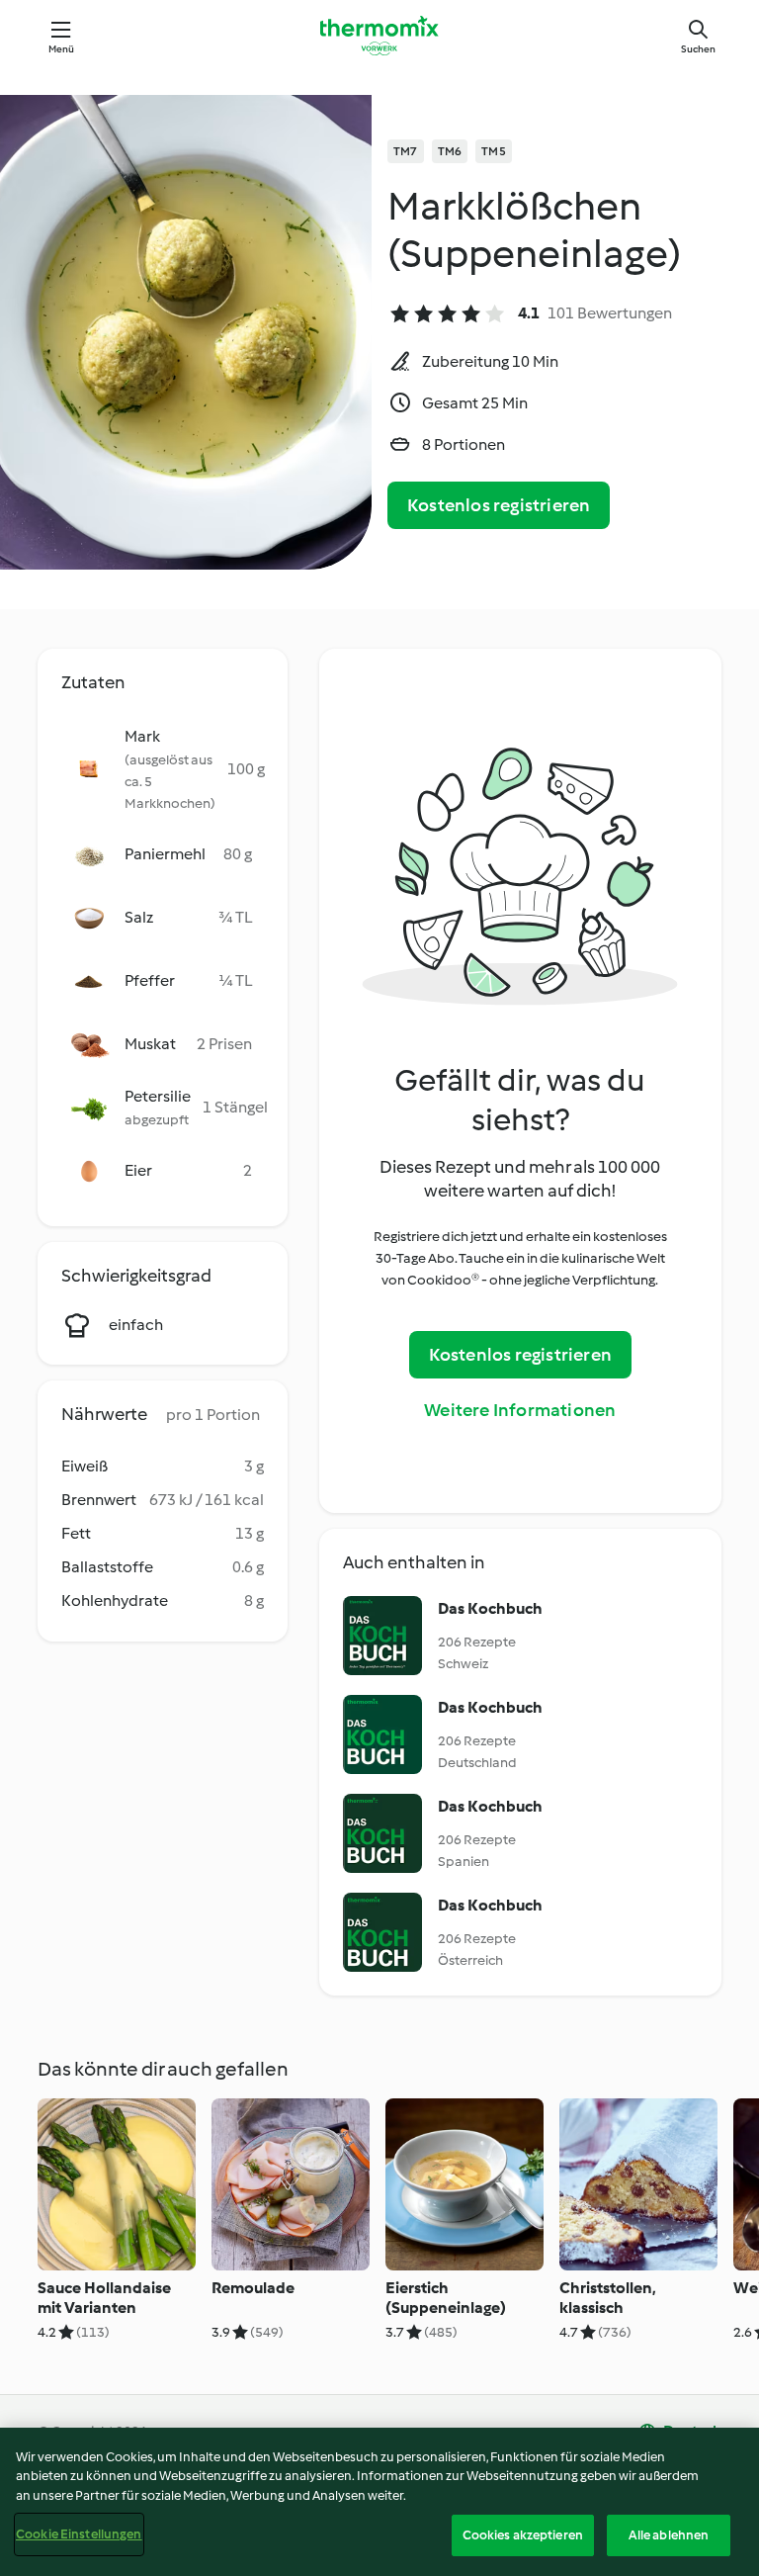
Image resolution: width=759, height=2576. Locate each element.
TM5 (494, 151)
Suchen (698, 49)
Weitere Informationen (520, 1410)
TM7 (406, 151)
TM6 (450, 151)
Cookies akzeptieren (523, 2535)
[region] (379, 2502)
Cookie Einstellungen (79, 2534)
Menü (62, 49)
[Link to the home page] (379, 36)
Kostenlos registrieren (499, 505)
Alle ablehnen (669, 2535)
